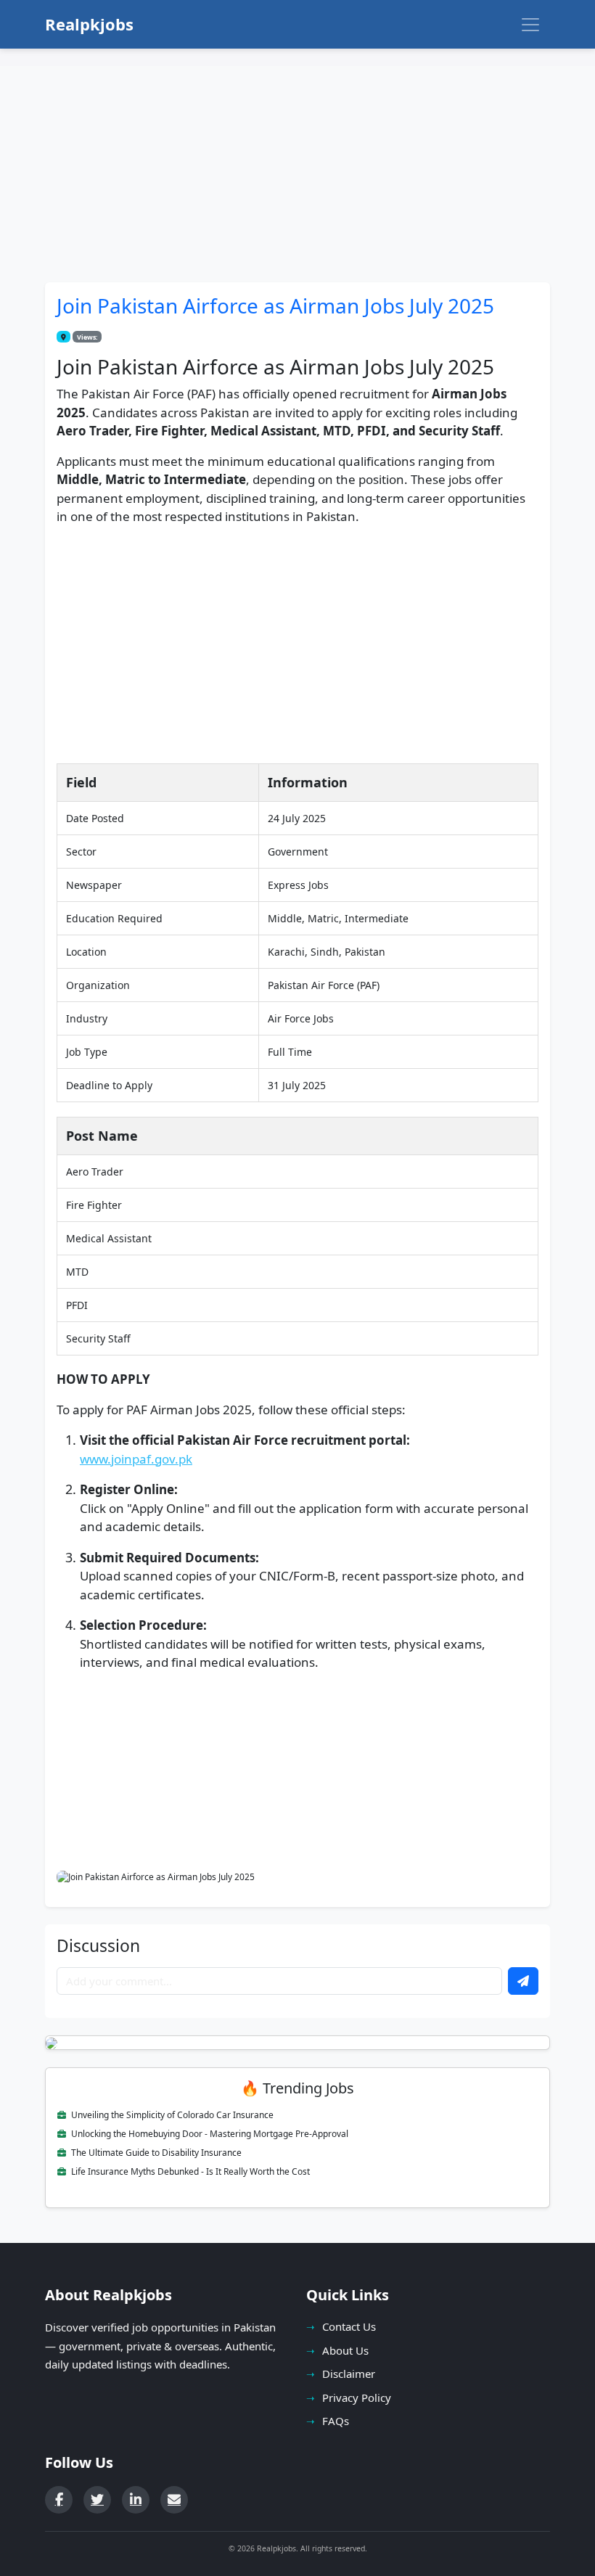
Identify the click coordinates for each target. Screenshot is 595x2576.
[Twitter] (97, 2500)
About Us (345, 2350)
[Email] (174, 2500)
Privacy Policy (357, 2397)
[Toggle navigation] (530, 25)
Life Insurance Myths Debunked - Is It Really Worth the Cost (189, 2171)
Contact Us (349, 2326)
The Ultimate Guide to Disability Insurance (155, 2153)
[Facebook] (59, 2500)
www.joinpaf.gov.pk (136, 1459)
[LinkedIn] (136, 2500)
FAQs (336, 2421)
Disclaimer (349, 2374)
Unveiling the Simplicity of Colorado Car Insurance (171, 2115)
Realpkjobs (89, 24)
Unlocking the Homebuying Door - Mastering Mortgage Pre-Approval (209, 2134)
